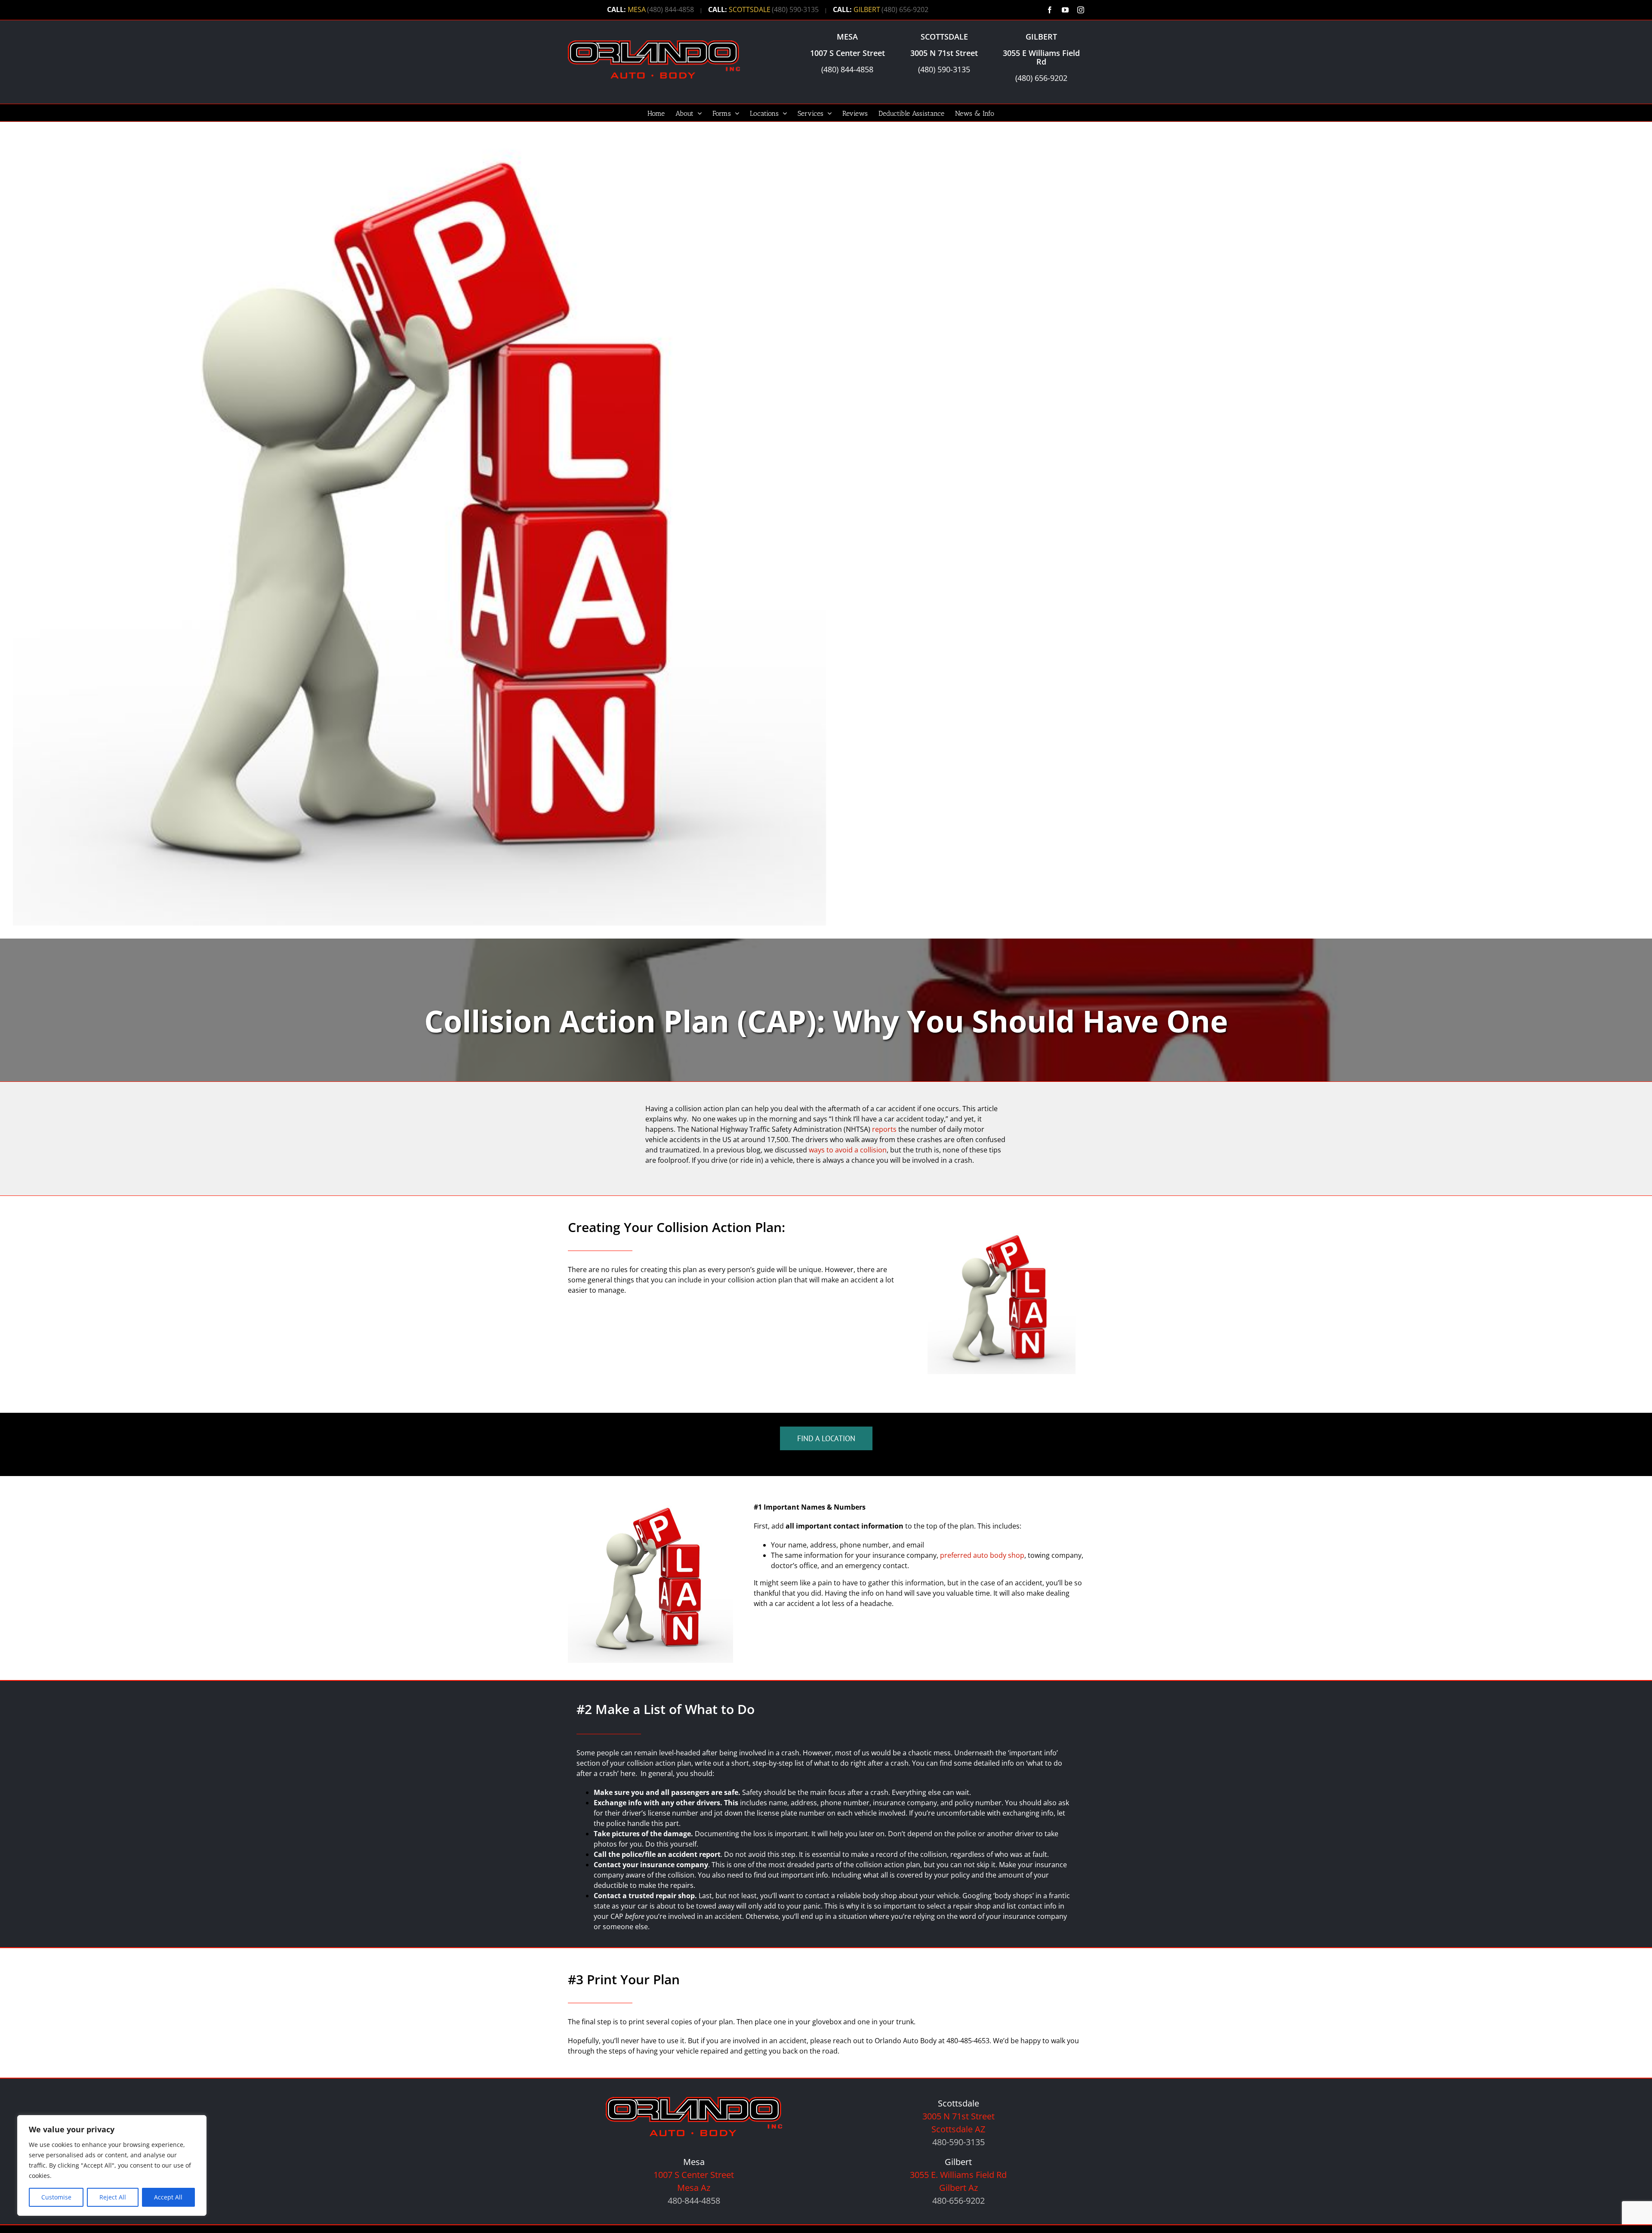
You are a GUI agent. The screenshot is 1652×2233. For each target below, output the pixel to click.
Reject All (113, 2197)
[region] (112, 2165)
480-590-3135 (959, 2142)
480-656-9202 (959, 2201)
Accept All (168, 2197)
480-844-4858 (694, 2201)
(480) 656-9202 (905, 9)
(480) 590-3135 (795, 9)
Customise (56, 2197)
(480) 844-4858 (670, 9)
